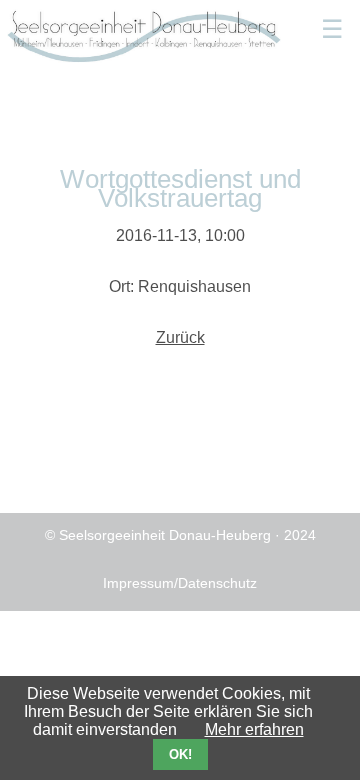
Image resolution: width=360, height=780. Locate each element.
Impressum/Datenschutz (180, 583)
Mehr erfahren (254, 729)
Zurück (180, 337)
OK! (180, 754)
